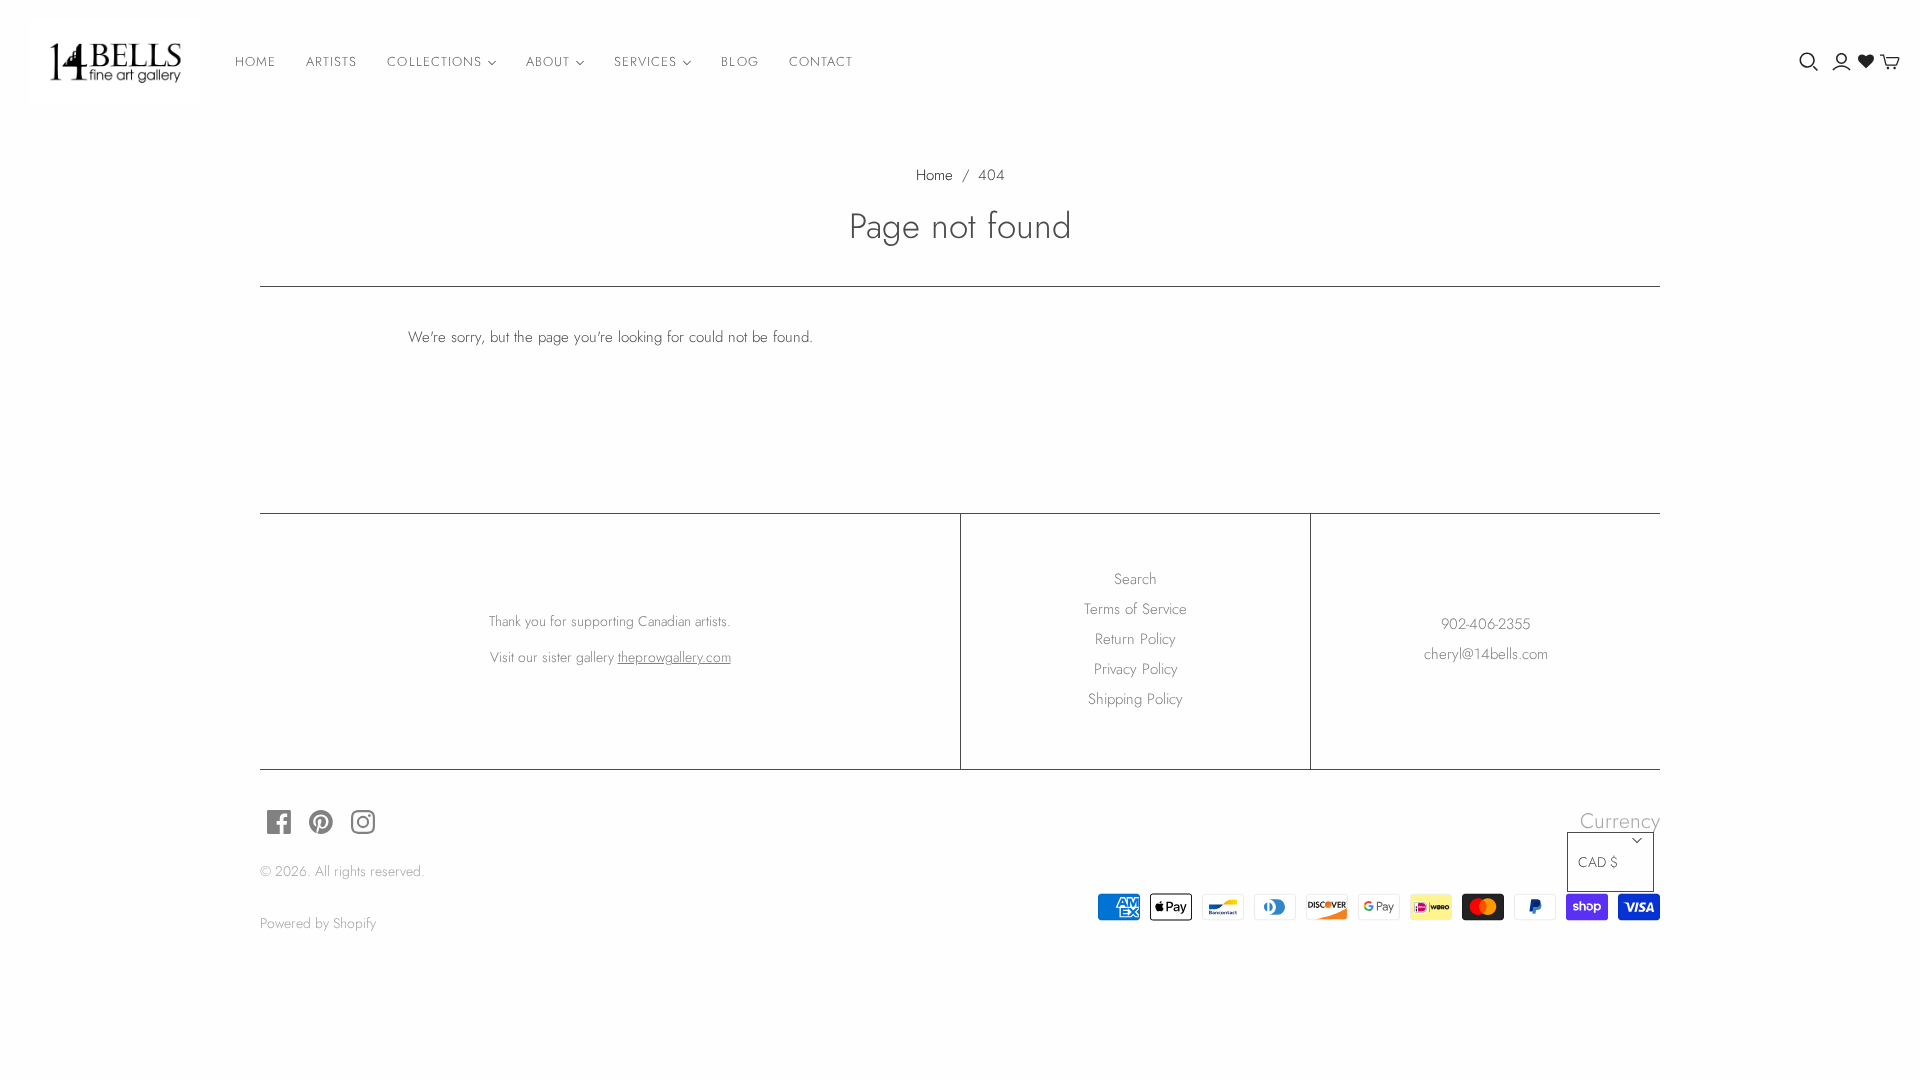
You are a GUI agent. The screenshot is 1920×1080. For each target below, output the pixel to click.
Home (255, 61)
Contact (821, 61)
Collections (434, 61)
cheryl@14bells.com (1486, 654)
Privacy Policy (1136, 669)
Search (1135, 579)
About (548, 61)
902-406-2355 (1485, 624)
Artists (331, 61)
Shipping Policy (1135, 699)
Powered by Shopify (318, 923)
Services (645, 61)
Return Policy (1135, 639)
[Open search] (1809, 62)
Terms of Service (1135, 609)
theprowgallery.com (674, 657)
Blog (739, 61)
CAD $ (1598, 862)
